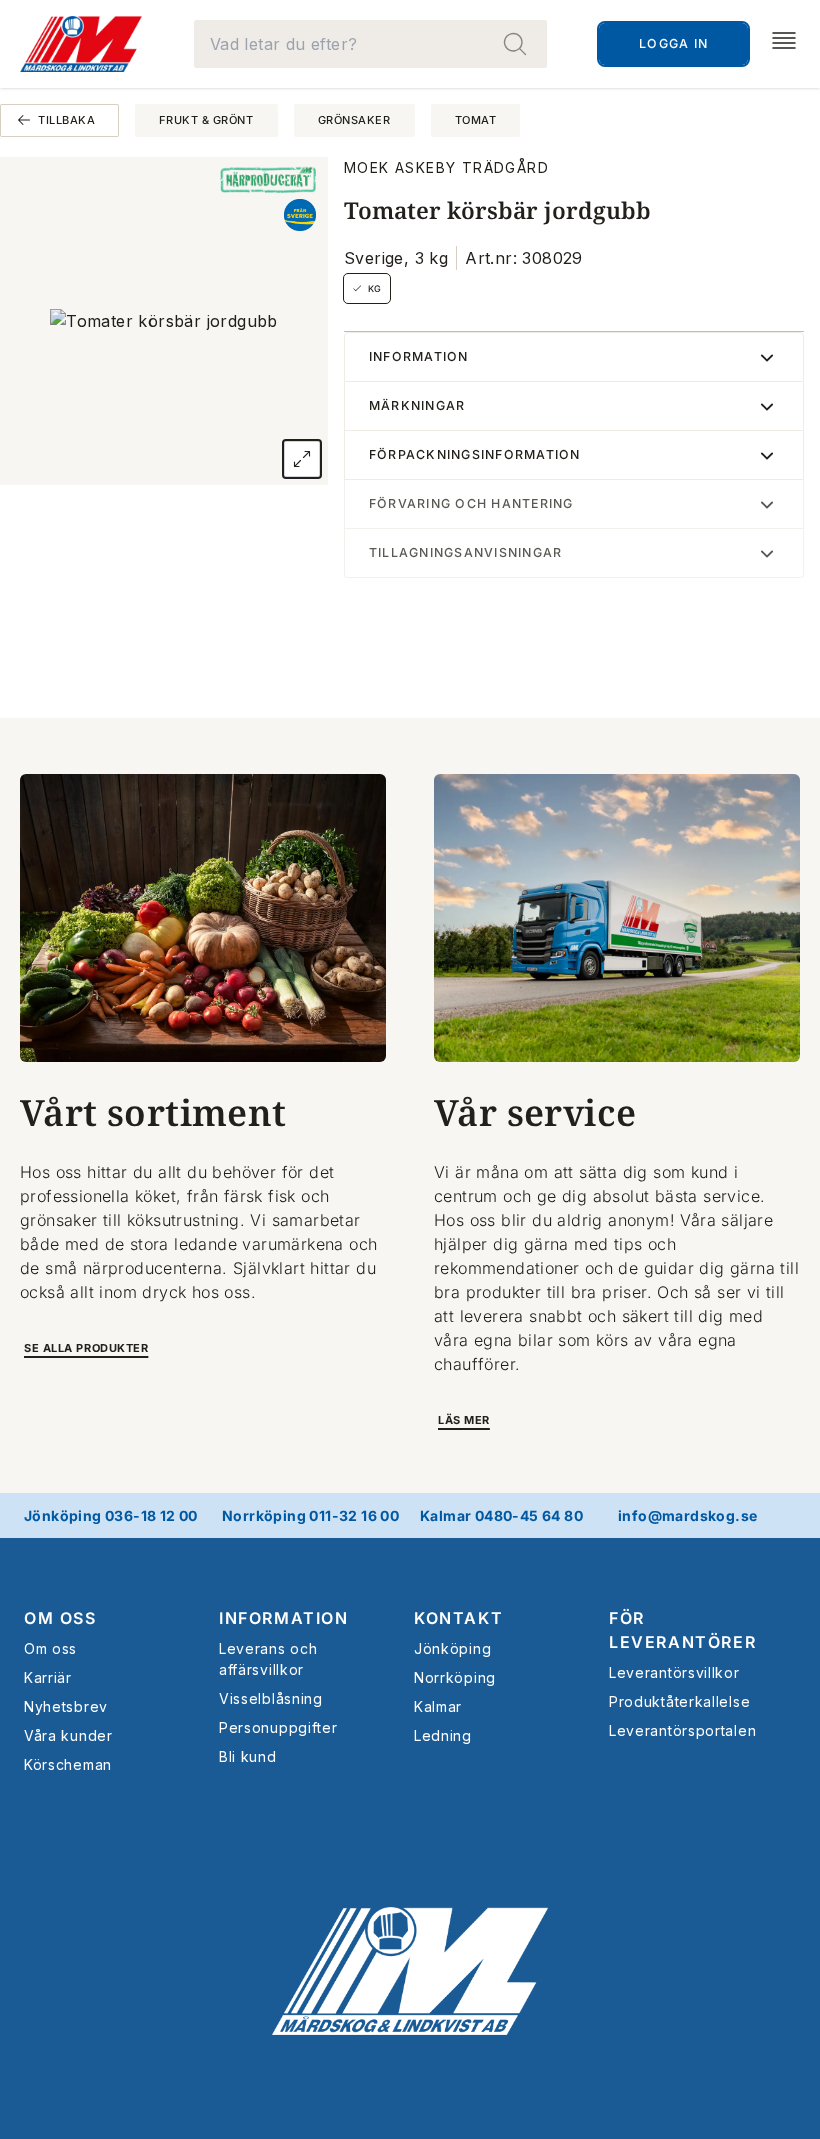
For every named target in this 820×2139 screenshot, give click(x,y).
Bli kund (248, 1756)
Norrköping (455, 1677)
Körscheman (68, 1764)
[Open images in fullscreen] (302, 459)
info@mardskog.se (687, 1515)
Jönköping (452, 1648)
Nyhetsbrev (66, 1706)
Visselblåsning (271, 1698)
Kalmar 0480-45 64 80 (501, 1515)
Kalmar (438, 1706)
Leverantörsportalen (682, 1730)
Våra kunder (68, 1735)
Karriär (48, 1677)
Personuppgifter (278, 1727)
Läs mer (464, 1420)
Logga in (673, 43)
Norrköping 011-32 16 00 (310, 1515)
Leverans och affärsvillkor (268, 1659)
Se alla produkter (86, 1348)
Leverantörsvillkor (674, 1672)
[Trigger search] (515, 44)
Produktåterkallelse (679, 1701)
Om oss (50, 1648)
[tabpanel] (164, 321)
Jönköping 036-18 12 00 (111, 1515)
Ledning (443, 1735)
